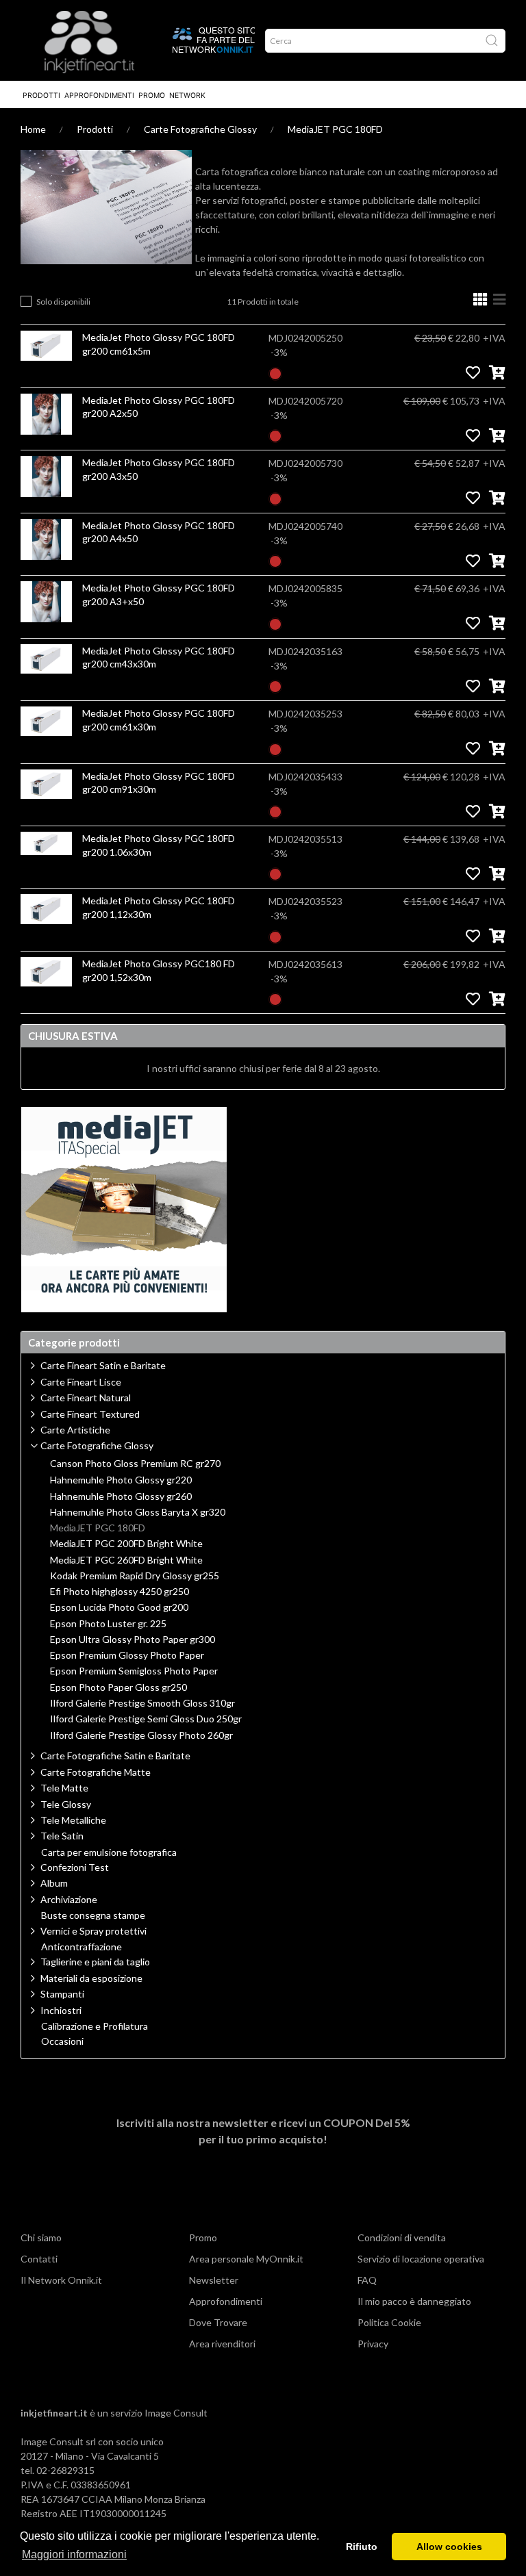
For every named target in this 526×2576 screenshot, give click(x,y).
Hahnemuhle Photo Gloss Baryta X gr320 (138, 1512)
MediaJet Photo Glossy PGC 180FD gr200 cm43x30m (159, 658)
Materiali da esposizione (91, 1978)
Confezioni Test (75, 1867)
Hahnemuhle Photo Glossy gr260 (121, 1496)
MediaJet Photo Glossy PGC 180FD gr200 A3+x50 (159, 595)
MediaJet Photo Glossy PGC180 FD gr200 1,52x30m (159, 970)
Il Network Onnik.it (61, 2280)
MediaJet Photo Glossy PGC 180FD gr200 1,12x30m (159, 907)
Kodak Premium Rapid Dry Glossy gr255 (135, 1576)
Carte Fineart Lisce (81, 1382)
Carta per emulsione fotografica (109, 1852)
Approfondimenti (99, 95)
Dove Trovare (218, 2322)
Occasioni (62, 2041)
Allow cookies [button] (449, 2547)
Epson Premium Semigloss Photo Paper (134, 1671)
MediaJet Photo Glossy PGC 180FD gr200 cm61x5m (159, 344)
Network (187, 95)
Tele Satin (62, 1836)
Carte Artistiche (75, 1430)
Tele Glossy (66, 1804)
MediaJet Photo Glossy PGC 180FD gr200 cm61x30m (159, 720)
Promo (152, 95)
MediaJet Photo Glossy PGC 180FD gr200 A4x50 (159, 532)
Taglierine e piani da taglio (95, 1962)
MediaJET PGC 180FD (335, 129)
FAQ (367, 2280)
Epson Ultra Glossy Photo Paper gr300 (133, 1640)
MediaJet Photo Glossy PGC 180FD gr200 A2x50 (159, 407)
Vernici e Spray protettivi (93, 1931)
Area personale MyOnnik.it (246, 2259)
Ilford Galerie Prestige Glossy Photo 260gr (141, 1735)
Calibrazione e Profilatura (95, 2026)
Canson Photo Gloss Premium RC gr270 (135, 1464)
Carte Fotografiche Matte (96, 1772)
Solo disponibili (63, 302)
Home (33, 129)
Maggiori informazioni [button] (74, 2554)
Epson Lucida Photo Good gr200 (119, 1607)
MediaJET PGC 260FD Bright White (126, 1560)
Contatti (39, 2259)
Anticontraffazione (82, 1947)
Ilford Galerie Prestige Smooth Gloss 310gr (142, 1703)
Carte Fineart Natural (86, 1398)
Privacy (373, 2344)
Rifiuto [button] (362, 2547)
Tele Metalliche (73, 1820)
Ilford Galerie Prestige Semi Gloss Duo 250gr (146, 1719)
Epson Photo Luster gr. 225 (108, 1624)
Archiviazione (69, 1899)
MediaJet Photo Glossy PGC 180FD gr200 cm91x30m (159, 783)
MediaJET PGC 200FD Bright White (126, 1544)
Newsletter (214, 2280)
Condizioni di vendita (402, 2237)
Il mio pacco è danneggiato (414, 2301)
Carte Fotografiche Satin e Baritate (115, 1756)
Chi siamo (41, 2237)
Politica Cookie (389, 2322)
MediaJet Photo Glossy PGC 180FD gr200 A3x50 (159, 469)
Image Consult (176, 2413)
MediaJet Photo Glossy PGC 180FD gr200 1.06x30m (159, 845)
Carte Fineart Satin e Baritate (103, 1365)
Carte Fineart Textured (90, 1414)
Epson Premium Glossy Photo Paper (127, 1655)
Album (54, 1883)
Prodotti (41, 95)
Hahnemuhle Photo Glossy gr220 (121, 1480)
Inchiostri (61, 2010)
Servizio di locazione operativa (421, 2259)
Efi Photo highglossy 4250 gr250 (120, 1592)
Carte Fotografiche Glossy (200, 129)
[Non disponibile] (275, 372)
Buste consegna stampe (93, 1915)
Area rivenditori (222, 2344)
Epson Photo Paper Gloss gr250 (118, 1687)
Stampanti (62, 1994)
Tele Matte (64, 1788)
